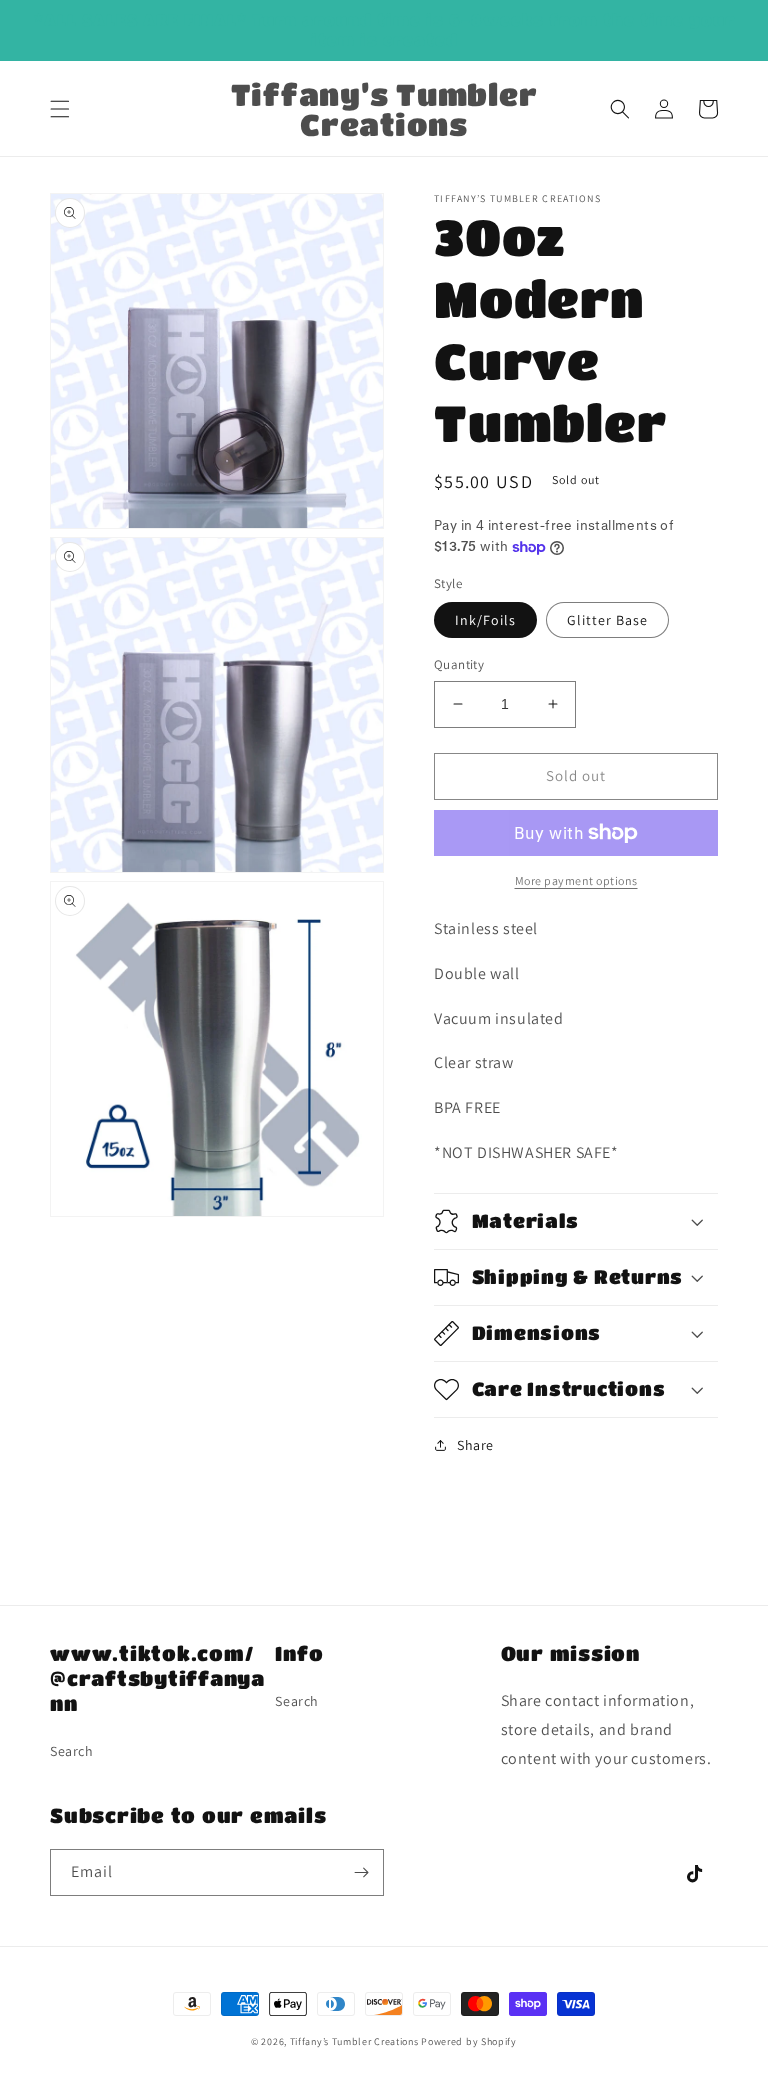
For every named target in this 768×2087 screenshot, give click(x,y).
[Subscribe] (361, 1872)
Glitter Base (607, 620)
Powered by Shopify (469, 2041)
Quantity (459, 664)
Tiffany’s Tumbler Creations (356, 2041)
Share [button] (475, 1445)
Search (72, 1751)
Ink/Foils (485, 620)
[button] (60, 109)
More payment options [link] (576, 880)
